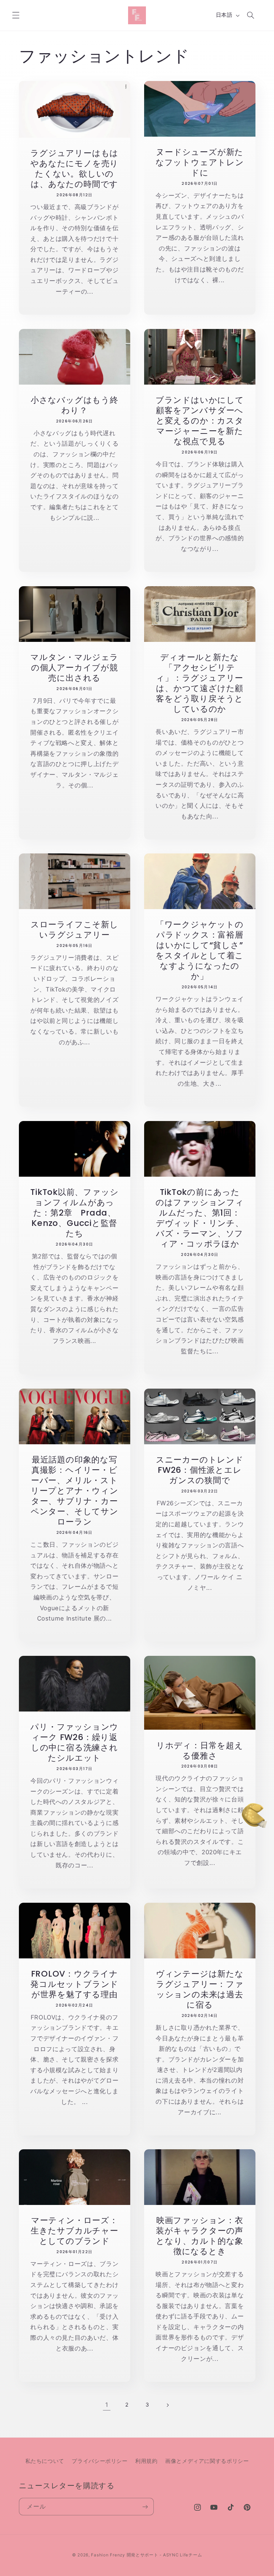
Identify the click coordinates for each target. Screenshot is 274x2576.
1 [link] (107, 2405)
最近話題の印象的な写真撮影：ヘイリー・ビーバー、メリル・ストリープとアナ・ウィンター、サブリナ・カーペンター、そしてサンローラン (74, 1490)
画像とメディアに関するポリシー (207, 2461)
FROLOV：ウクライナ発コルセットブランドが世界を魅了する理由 (74, 1984)
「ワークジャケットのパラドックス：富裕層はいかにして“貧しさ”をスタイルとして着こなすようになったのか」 (200, 950)
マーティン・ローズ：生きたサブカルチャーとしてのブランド (74, 2230)
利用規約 (146, 2461)
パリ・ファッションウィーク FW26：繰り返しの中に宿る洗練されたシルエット (74, 1742)
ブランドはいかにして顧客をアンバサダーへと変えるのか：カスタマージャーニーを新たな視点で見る (200, 420)
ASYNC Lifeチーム (183, 2555)
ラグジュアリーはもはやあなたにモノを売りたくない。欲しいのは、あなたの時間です (74, 168)
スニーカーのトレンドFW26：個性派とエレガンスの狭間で (200, 1470)
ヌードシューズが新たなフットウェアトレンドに (200, 162)
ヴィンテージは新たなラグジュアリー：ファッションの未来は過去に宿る (200, 1989)
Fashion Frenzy (108, 2555)
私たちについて (45, 2461)
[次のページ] (167, 2405)
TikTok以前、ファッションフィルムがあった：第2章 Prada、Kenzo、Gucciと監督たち (74, 1213)
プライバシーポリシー (100, 2461)
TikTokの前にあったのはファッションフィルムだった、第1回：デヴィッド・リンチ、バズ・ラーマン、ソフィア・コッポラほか (200, 1218)
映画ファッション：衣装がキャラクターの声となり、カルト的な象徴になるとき (200, 2236)
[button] (16, 15)
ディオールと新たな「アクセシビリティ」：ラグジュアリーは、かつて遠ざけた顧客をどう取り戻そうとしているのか (200, 683)
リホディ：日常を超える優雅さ (200, 1750)
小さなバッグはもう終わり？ (74, 405)
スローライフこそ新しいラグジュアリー (74, 929)
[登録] (145, 2507)
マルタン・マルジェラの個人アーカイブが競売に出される (74, 667)
